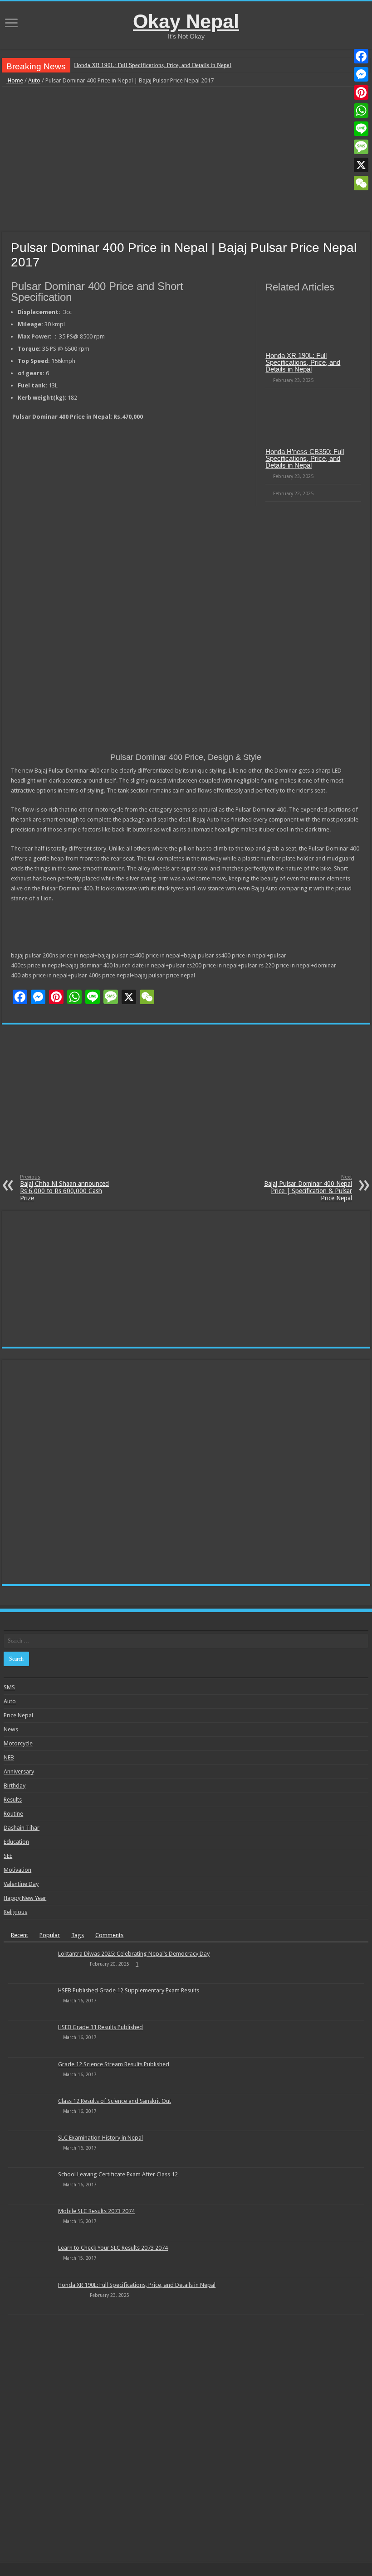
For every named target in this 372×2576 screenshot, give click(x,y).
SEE (8, 1856)
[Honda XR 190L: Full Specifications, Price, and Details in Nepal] (31, 2296)
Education (16, 1842)
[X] (361, 165)
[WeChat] (361, 183)
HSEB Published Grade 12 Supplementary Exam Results (129, 1990)
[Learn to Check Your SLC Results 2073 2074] (31, 2259)
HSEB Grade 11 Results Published (100, 2027)
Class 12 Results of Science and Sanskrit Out (115, 2101)
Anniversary (19, 1771)
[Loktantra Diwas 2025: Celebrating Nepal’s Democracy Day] (31, 1965)
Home (15, 80)
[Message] (361, 147)
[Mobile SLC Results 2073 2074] (31, 2223)
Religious (15, 1912)
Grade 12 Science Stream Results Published (114, 2064)
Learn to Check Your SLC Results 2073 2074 (113, 2248)
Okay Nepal (186, 21)
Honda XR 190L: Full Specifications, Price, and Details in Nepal (153, 65)
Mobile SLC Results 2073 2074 (96, 2211)
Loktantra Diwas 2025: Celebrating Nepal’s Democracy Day (134, 1954)
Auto (34, 80)
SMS (9, 1687)
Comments (109, 1935)
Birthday (15, 1786)
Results (13, 1800)
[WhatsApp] (361, 111)
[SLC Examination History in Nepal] (31, 2149)
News (11, 1729)
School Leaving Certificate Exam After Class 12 (118, 2174)
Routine (13, 1814)
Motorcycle (18, 1743)
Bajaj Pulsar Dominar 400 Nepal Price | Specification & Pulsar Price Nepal (308, 1188)
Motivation (17, 1870)
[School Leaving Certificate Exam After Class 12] (31, 2186)
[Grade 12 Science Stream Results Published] (31, 2076)
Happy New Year (25, 1898)
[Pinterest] (361, 92)
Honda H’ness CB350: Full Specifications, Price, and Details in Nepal (305, 458)
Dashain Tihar (22, 1828)
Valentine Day (21, 1884)
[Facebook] (361, 56)
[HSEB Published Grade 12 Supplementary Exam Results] (31, 2002)
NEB (9, 1757)
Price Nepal (18, 1715)
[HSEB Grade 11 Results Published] (31, 2039)
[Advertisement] (186, 159)
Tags (78, 1935)
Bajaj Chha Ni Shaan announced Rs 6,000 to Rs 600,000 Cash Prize (64, 1188)
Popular (50, 1935)
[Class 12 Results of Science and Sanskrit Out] (31, 2112)
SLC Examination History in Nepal (100, 2138)
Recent (20, 1935)
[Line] (361, 129)
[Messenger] (361, 74)
